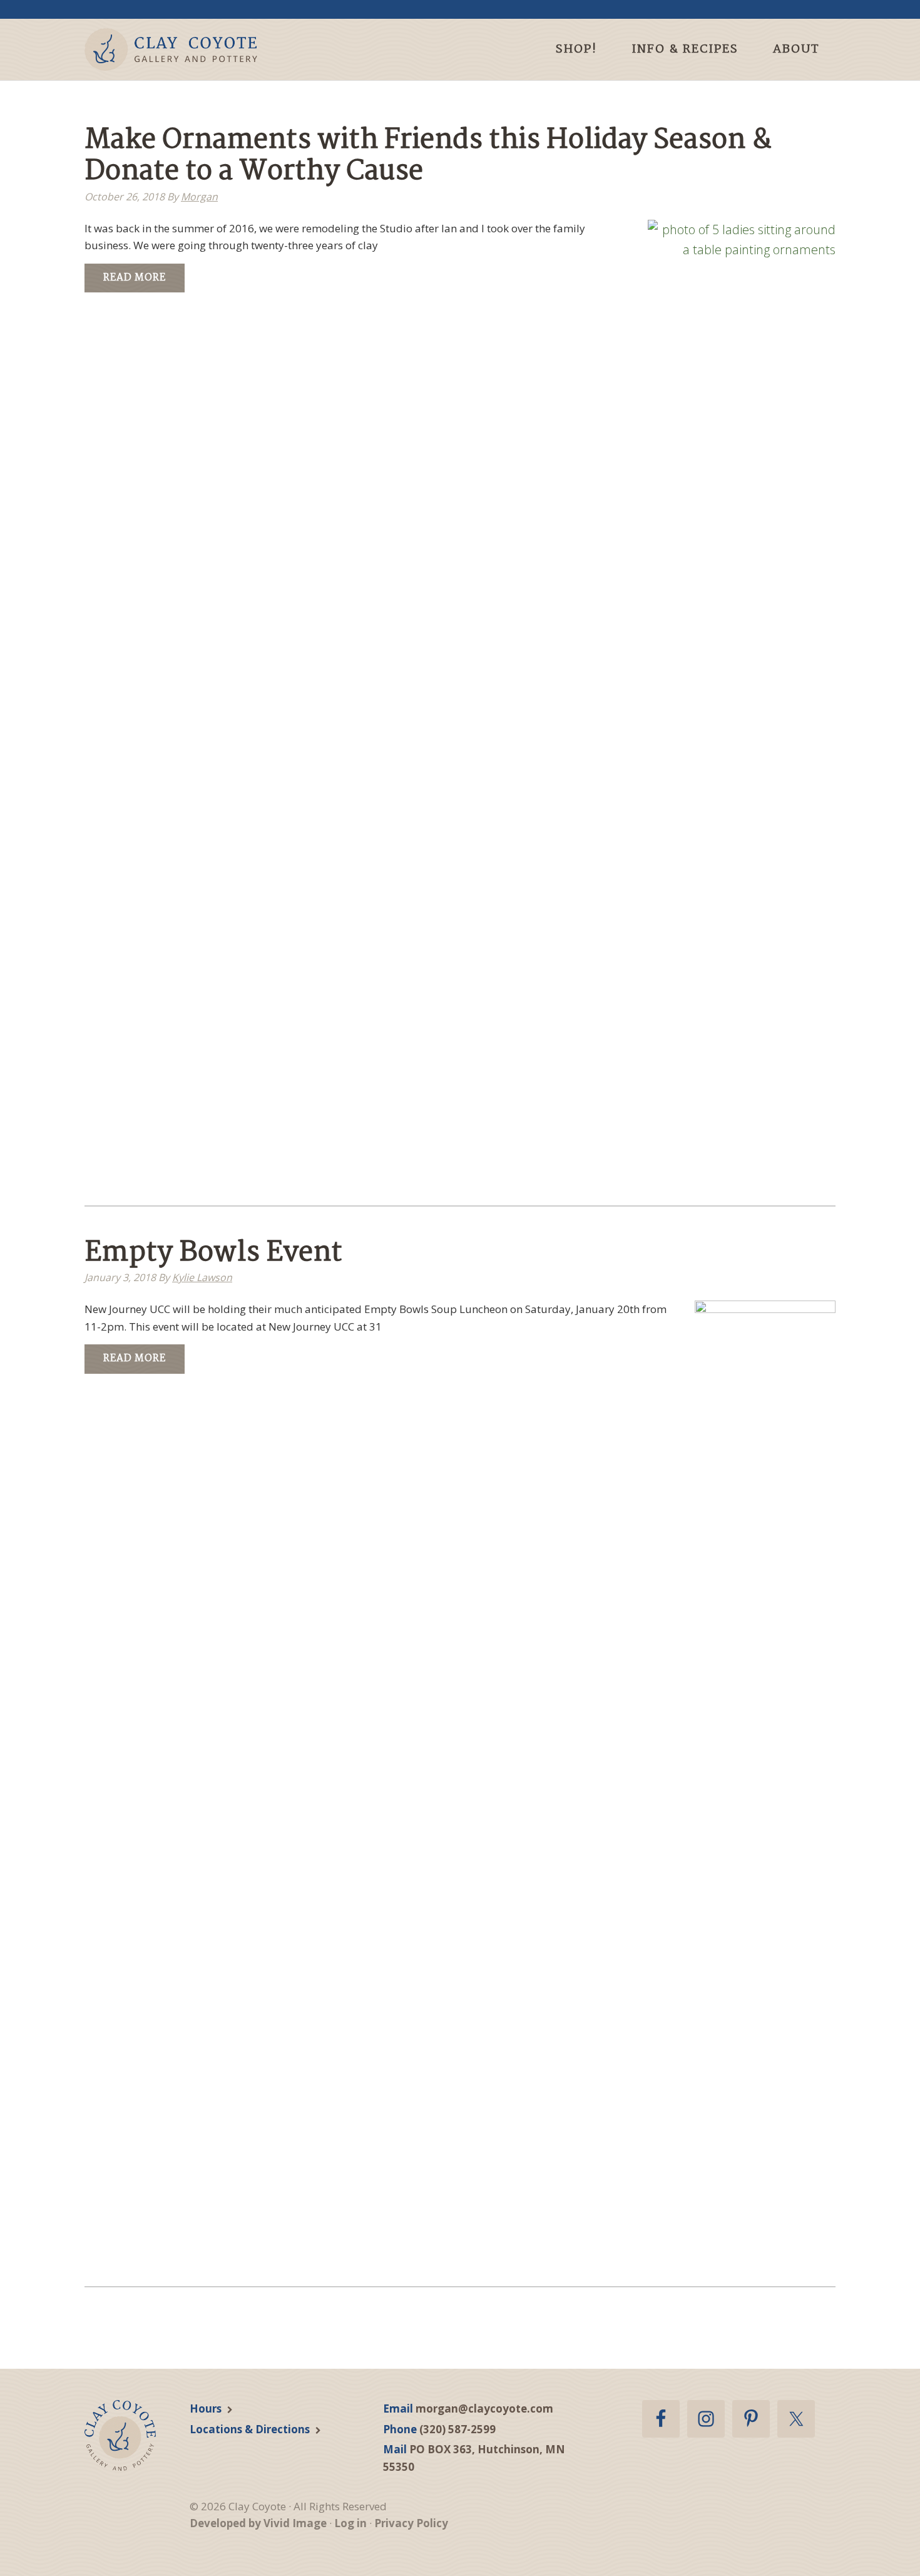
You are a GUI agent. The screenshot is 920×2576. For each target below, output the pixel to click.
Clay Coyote (192, 49)
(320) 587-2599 (457, 2429)
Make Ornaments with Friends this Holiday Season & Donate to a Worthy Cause (428, 156)
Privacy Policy (411, 2523)
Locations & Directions (250, 2429)
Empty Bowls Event (213, 1253)
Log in (350, 2523)
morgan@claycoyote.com (484, 2409)
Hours (206, 2409)
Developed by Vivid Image (258, 2523)
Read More (135, 278)
